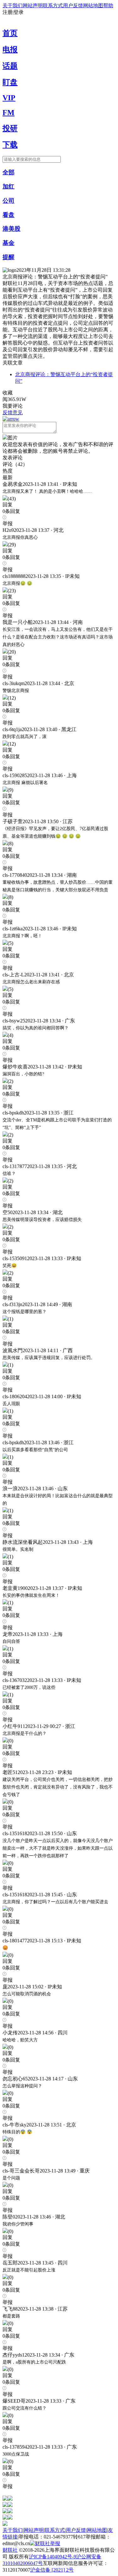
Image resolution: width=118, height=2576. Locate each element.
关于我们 (13, 6)
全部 (8, 172)
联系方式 (53, 6)
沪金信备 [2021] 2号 (52, 2570)
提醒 (8, 257)
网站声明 (33, 6)
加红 (8, 186)
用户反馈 (73, 6)
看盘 (8, 215)
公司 (8, 201)
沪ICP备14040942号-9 (53, 2557)
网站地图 (93, 6)
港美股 (11, 229)
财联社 (10, 2550)
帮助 (108, 6)
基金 (8, 243)
